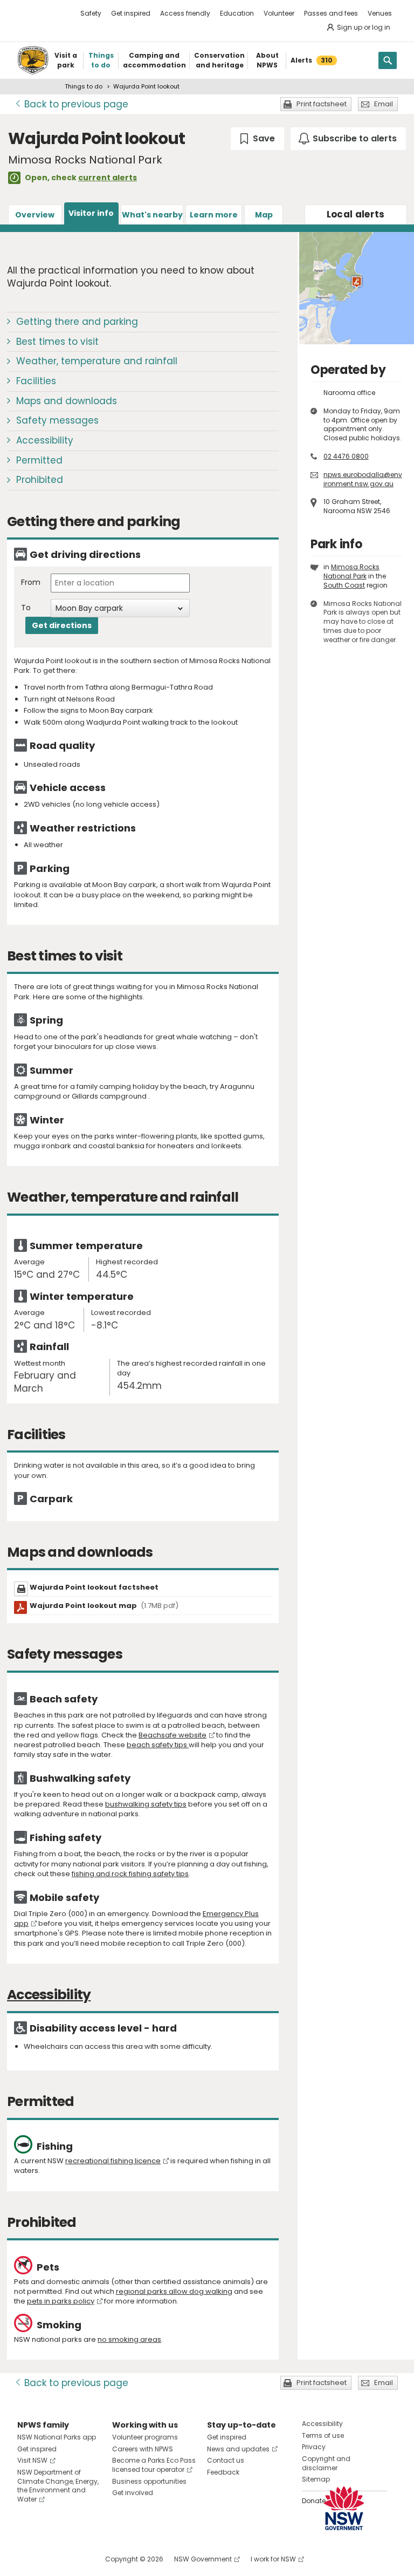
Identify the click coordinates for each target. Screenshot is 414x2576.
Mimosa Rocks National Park (351, 571)
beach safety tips (158, 1745)
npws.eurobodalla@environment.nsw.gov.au (363, 479)
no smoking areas (129, 2339)
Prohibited (40, 480)
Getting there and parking (77, 322)
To (26, 608)
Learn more (214, 215)
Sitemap (316, 2479)
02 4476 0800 (346, 456)
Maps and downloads (67, 401)
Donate (314, 2501)
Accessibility (45, 440)
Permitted (39, 460)
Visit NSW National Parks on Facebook (27, 2559)
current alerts (108, 178)
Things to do (84, 86)
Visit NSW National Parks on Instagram (50, 2559)
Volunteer (279, 13)
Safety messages (57, 420)
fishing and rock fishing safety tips (130, 1874)
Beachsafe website (172, 1735)
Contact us (226, 2460)
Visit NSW (32, 2460)
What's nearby (152, 215)
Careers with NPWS (143, 2449)
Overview (35, 215)
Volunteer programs (145, 2437)
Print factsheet (322, 104)
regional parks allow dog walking (174, 2291)
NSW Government (203, 2559)
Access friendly (185, 13)
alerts (356, 214)
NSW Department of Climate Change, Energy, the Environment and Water (58, 2486)
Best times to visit (57, 342)
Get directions (62, 625)
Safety (91, 13)
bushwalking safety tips (146, 1804)
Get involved (133, 2493)
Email (384, 104)
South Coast (344, 585)
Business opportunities (149, 2481)
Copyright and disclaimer (326, 2463)
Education (237, 13)
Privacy (314, 2447)
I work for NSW (273, 2559)
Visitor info (91, 213)
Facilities (36, 381)
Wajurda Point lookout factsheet (94, 1587)
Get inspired (131, 13)
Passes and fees (331, 13)
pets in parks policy (61, 2301)
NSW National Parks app (57, 2437)
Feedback (223, 2472)
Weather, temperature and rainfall (97, 361)
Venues (380, 13)
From (31, 582)
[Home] (33, 60)
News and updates (238, 2449)
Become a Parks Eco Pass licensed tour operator (154, 2465)
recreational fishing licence (113, 2161)
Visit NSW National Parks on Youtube (74, 2559)
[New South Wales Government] (344, 2508)
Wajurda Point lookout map (104, 1606)
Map (264, 215)
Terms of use (323, 2435)
